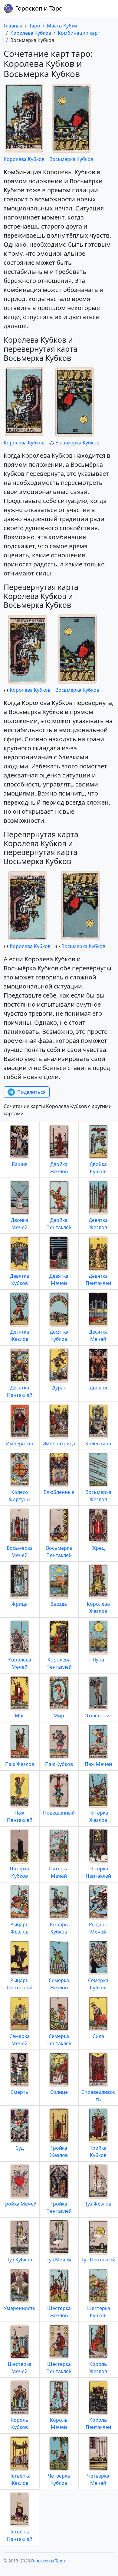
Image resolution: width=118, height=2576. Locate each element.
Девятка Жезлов (98, 1224)
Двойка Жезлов (59, 1168)
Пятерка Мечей (59, 1872)
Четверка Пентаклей (20, 2535)
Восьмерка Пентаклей (59, 1552)
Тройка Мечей (20, 2204)
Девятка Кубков (20, 1280)
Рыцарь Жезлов (20, 1928)
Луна (98, 1660)
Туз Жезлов (98, 2204)
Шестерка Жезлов (59, 2312)
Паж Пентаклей (20, 1816)
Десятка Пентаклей (20, 1391)
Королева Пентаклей (59, 1663)
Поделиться (31, 1092)
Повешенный (59, 1813)
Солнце (59, 2092)
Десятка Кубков (59, 1335)
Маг (20, 1716)
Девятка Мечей (59, 1280)
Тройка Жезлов (59, 2151)
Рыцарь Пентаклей (20, 1984)
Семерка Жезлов (59, 1984)
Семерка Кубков (98, 1984)
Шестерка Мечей (20, 2368)
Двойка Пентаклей (59, 1224)
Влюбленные (59, 1492)
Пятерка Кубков (20, 1872)
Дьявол (98, 1388)
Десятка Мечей (98, 1335)
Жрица (20, 1604)
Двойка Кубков (98, 1168)
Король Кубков (20, 2424)
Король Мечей (59, 2424)
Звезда (59, 1604)
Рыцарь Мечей (98, 1928)
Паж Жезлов (20, 1764)
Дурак (59, 1388)
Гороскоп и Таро (39, 8)
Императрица (59, 1443)
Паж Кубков (59, 1764)
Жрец (98, 1548)
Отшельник (98, 1716)
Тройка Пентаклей (59, 2207)
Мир (59, 1716)
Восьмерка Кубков (71, 159)
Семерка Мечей (20, 2040)
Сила (98, 2036)
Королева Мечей (20, 1663)
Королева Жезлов (98, 1607)
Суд (20, 2148)
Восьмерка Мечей (20, 1552)
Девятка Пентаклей (98, 1280)
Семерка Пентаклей (59, 2040)
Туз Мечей (59, 2260)
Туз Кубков (20, 2260)
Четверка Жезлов (20, 2479)
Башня (20, 1164)
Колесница (98, 1443)
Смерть (20, 2092)
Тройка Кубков (98, 2151)
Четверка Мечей (98, 2479)
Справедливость (98, 2096)
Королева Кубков (24, 159)
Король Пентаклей (98, 2424)
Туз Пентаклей (98, 2260)
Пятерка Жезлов (98, 1816)
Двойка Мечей (20, 1224)
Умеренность (20, 2308)
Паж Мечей (98, 1764)
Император (20, 1443)
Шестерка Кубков (98, 2312)
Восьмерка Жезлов (98, 1496)
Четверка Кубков (59, 2479)
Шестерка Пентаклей (59, 2368)
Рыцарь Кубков (59, 1928)
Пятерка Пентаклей (98, 1872)
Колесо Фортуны (20, 1496)
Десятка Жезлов (20, 1335)
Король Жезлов (98, 2368)
